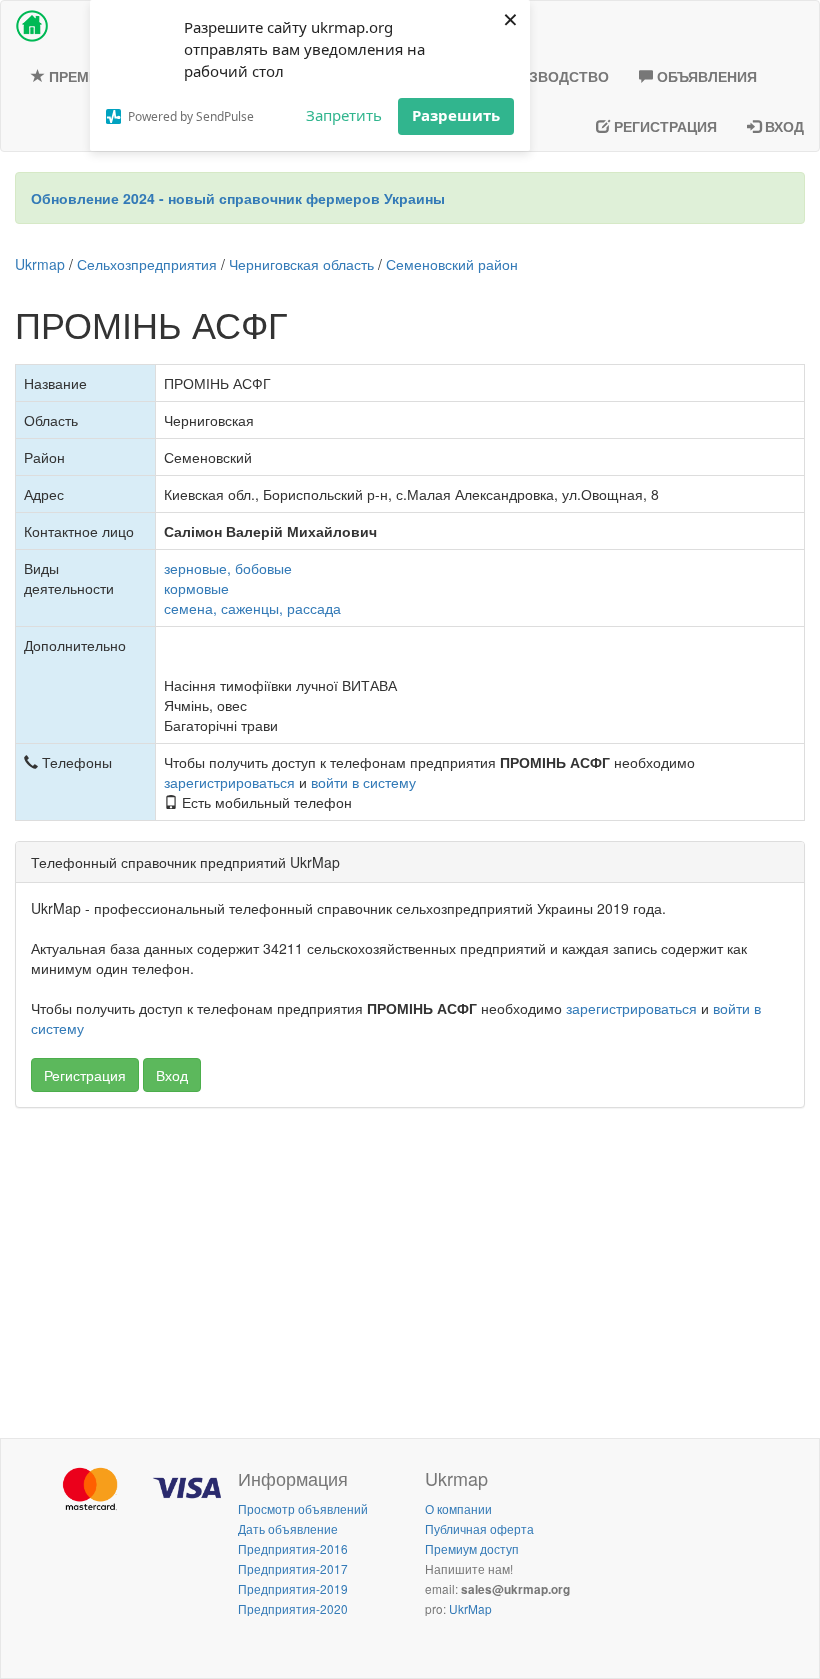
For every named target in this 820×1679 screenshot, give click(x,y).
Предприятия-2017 (293, 1568)
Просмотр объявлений (303, 1508)
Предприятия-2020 (293, 1608)
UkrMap (470, 1608)
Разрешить (456, 115)
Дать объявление (288, 1528)
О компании (458, 1508)
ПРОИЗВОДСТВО (547, 76)
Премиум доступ (472, 1548)
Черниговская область (301, 264)
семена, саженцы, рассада (252, 608)
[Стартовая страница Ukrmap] (32, 26)
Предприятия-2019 (293, 1588)
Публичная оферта (479, 1528)
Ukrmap (40, 264)
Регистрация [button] (85, 1075)
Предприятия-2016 (293, 1548)
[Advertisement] (410, 1268)
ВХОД (782, 126)
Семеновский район (452, 264)
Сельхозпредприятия (147, 264)
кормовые (196, 588)
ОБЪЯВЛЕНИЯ (705, 76)
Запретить (344, 115)
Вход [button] (172, 1075)
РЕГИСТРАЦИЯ (663, 126)
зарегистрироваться (229, 782)
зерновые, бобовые (228, 568)
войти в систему (363, 782)
